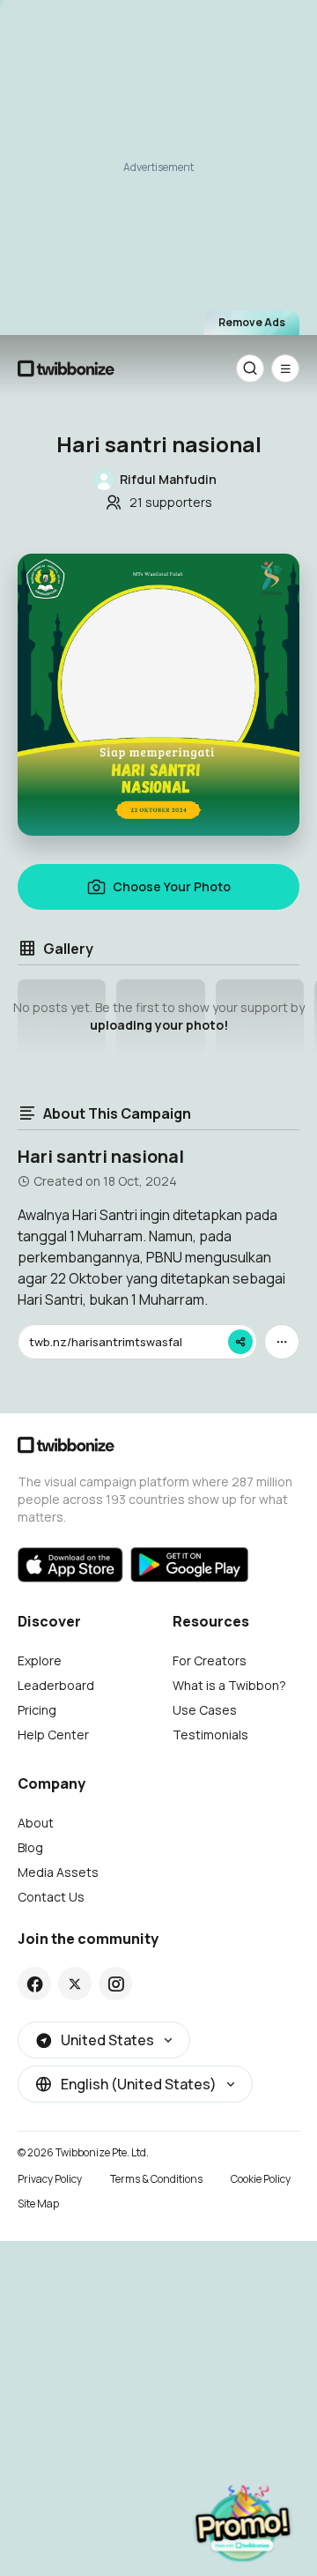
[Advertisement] (158, 163)
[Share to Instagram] (116, 1984)
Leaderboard (56, 1685)
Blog (30, 1847)
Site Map (38, 2204)
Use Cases (205, 1710)
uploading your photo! (159, 1025)
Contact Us (51, 1897)
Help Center (53, 1735)
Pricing (37, 1710)
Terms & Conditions (156, 2179)
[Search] (250, 369)
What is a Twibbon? (229, 1685)
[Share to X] (75, 1984)
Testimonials (210, 1735)
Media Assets (58, 1872)
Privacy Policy (50, 2179)
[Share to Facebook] (35, 1984)
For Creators (210, 1660)
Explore (40, 1660)
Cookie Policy (261, 2179)
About (36, 1823)
